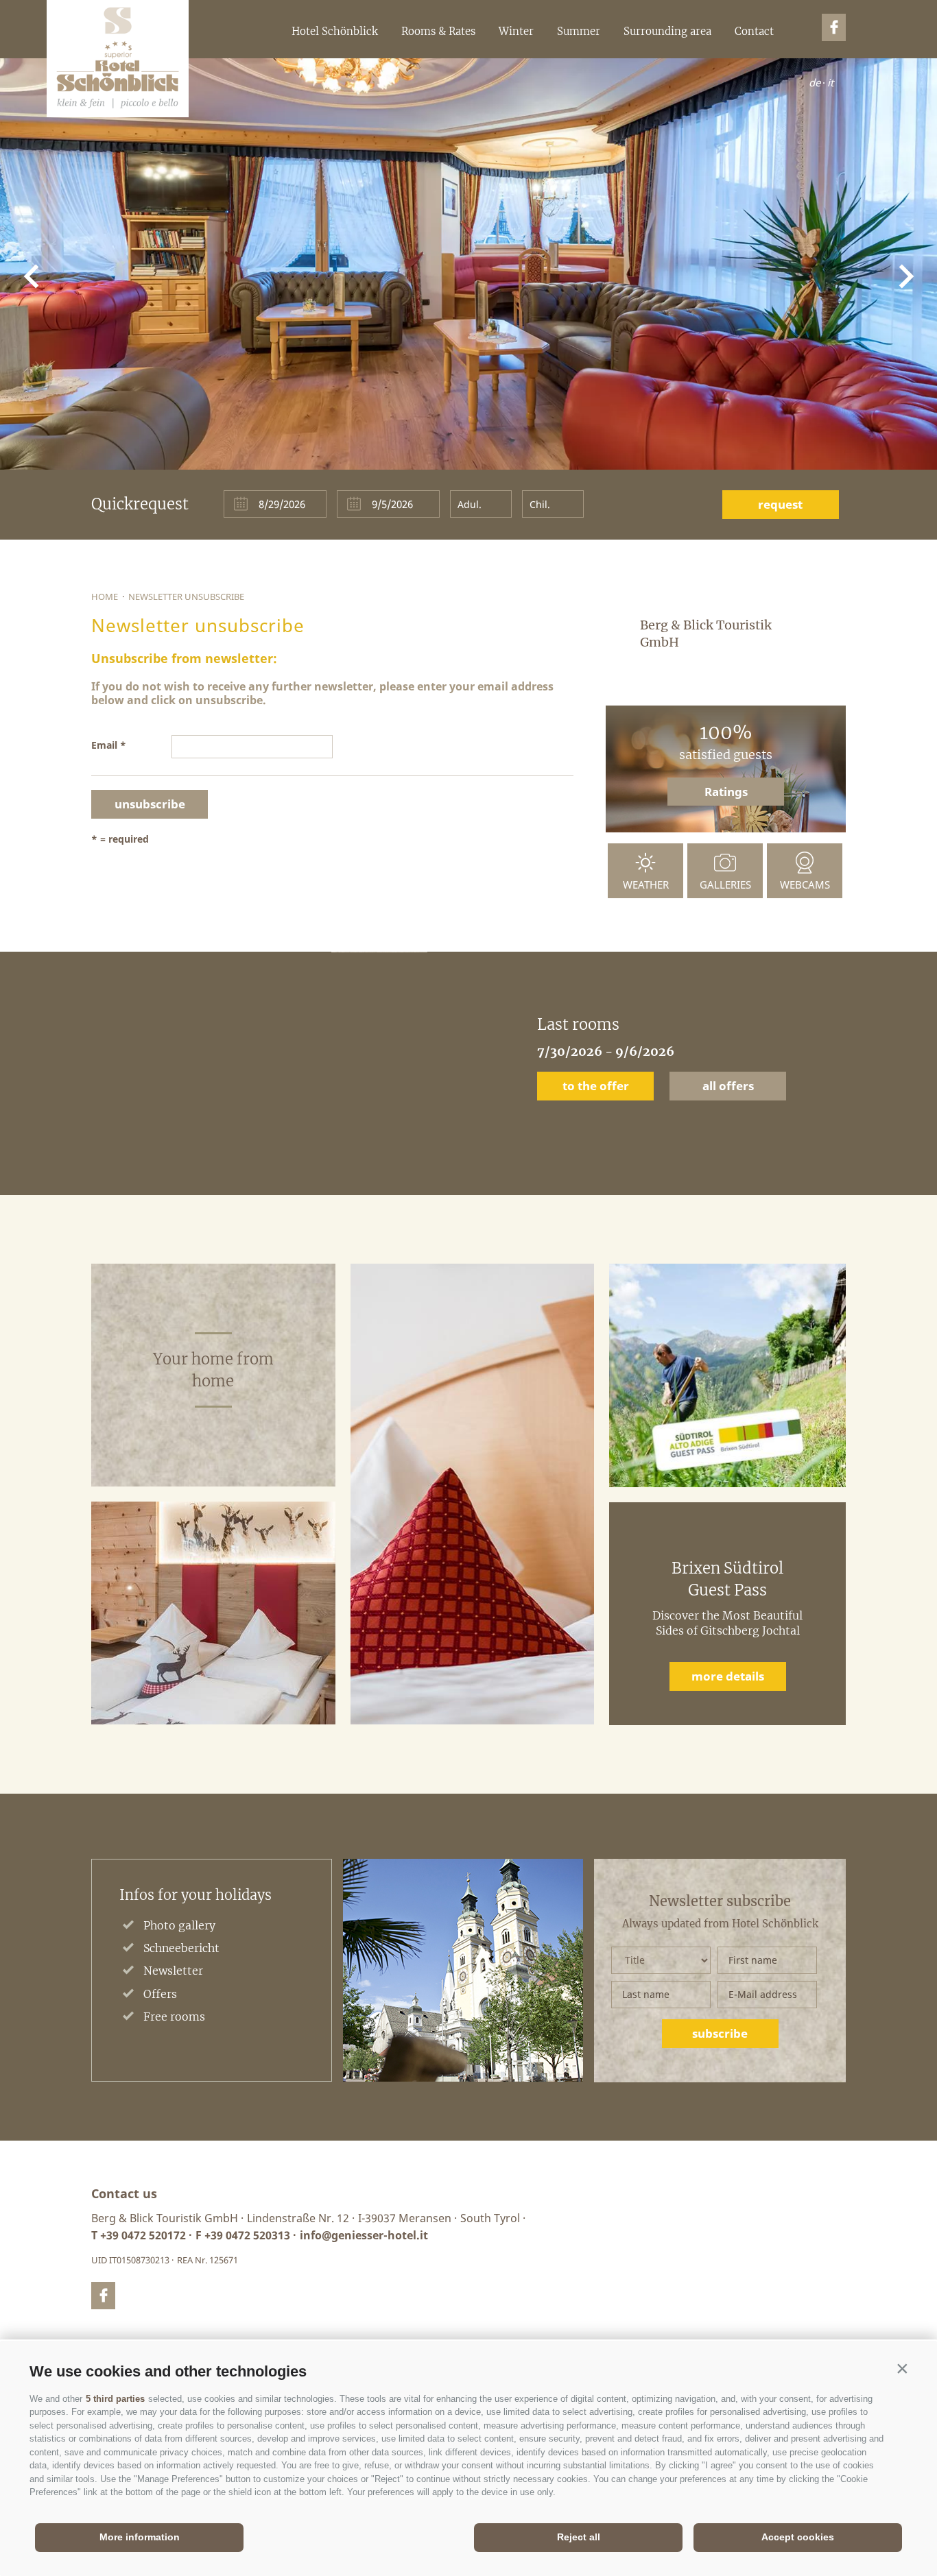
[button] (902, 2368)
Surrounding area (667, 31)
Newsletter (173, 1971)
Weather (646, 884)
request (780, 504)
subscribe (720, 2033)
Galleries (725, 884)
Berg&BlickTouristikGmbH (118, 59)
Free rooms (174, 2017)
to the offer (596, 1086)
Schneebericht (181, 1948)
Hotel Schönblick (335, 31)
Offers (160, 1994)
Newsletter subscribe (720, 1901)
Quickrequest (140, 504)
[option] (468, 1073)
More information (140, 2537)
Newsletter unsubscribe (186, 597)
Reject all (579, 2537)
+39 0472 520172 (143, 2235)
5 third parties (115, 2399)
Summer (579, 31)
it (830, 82)
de (815, 82)
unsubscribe (150, 804)
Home (105, 597)
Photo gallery (179, 1925)
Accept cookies (798, 2537)
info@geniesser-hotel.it (364, 2235)
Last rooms (578, 1024)
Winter (516, 31)
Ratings (726, 792)
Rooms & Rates (438, 31)
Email (104, 745)
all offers (728, 1086)
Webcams (805, 884)
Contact (754, 31)
